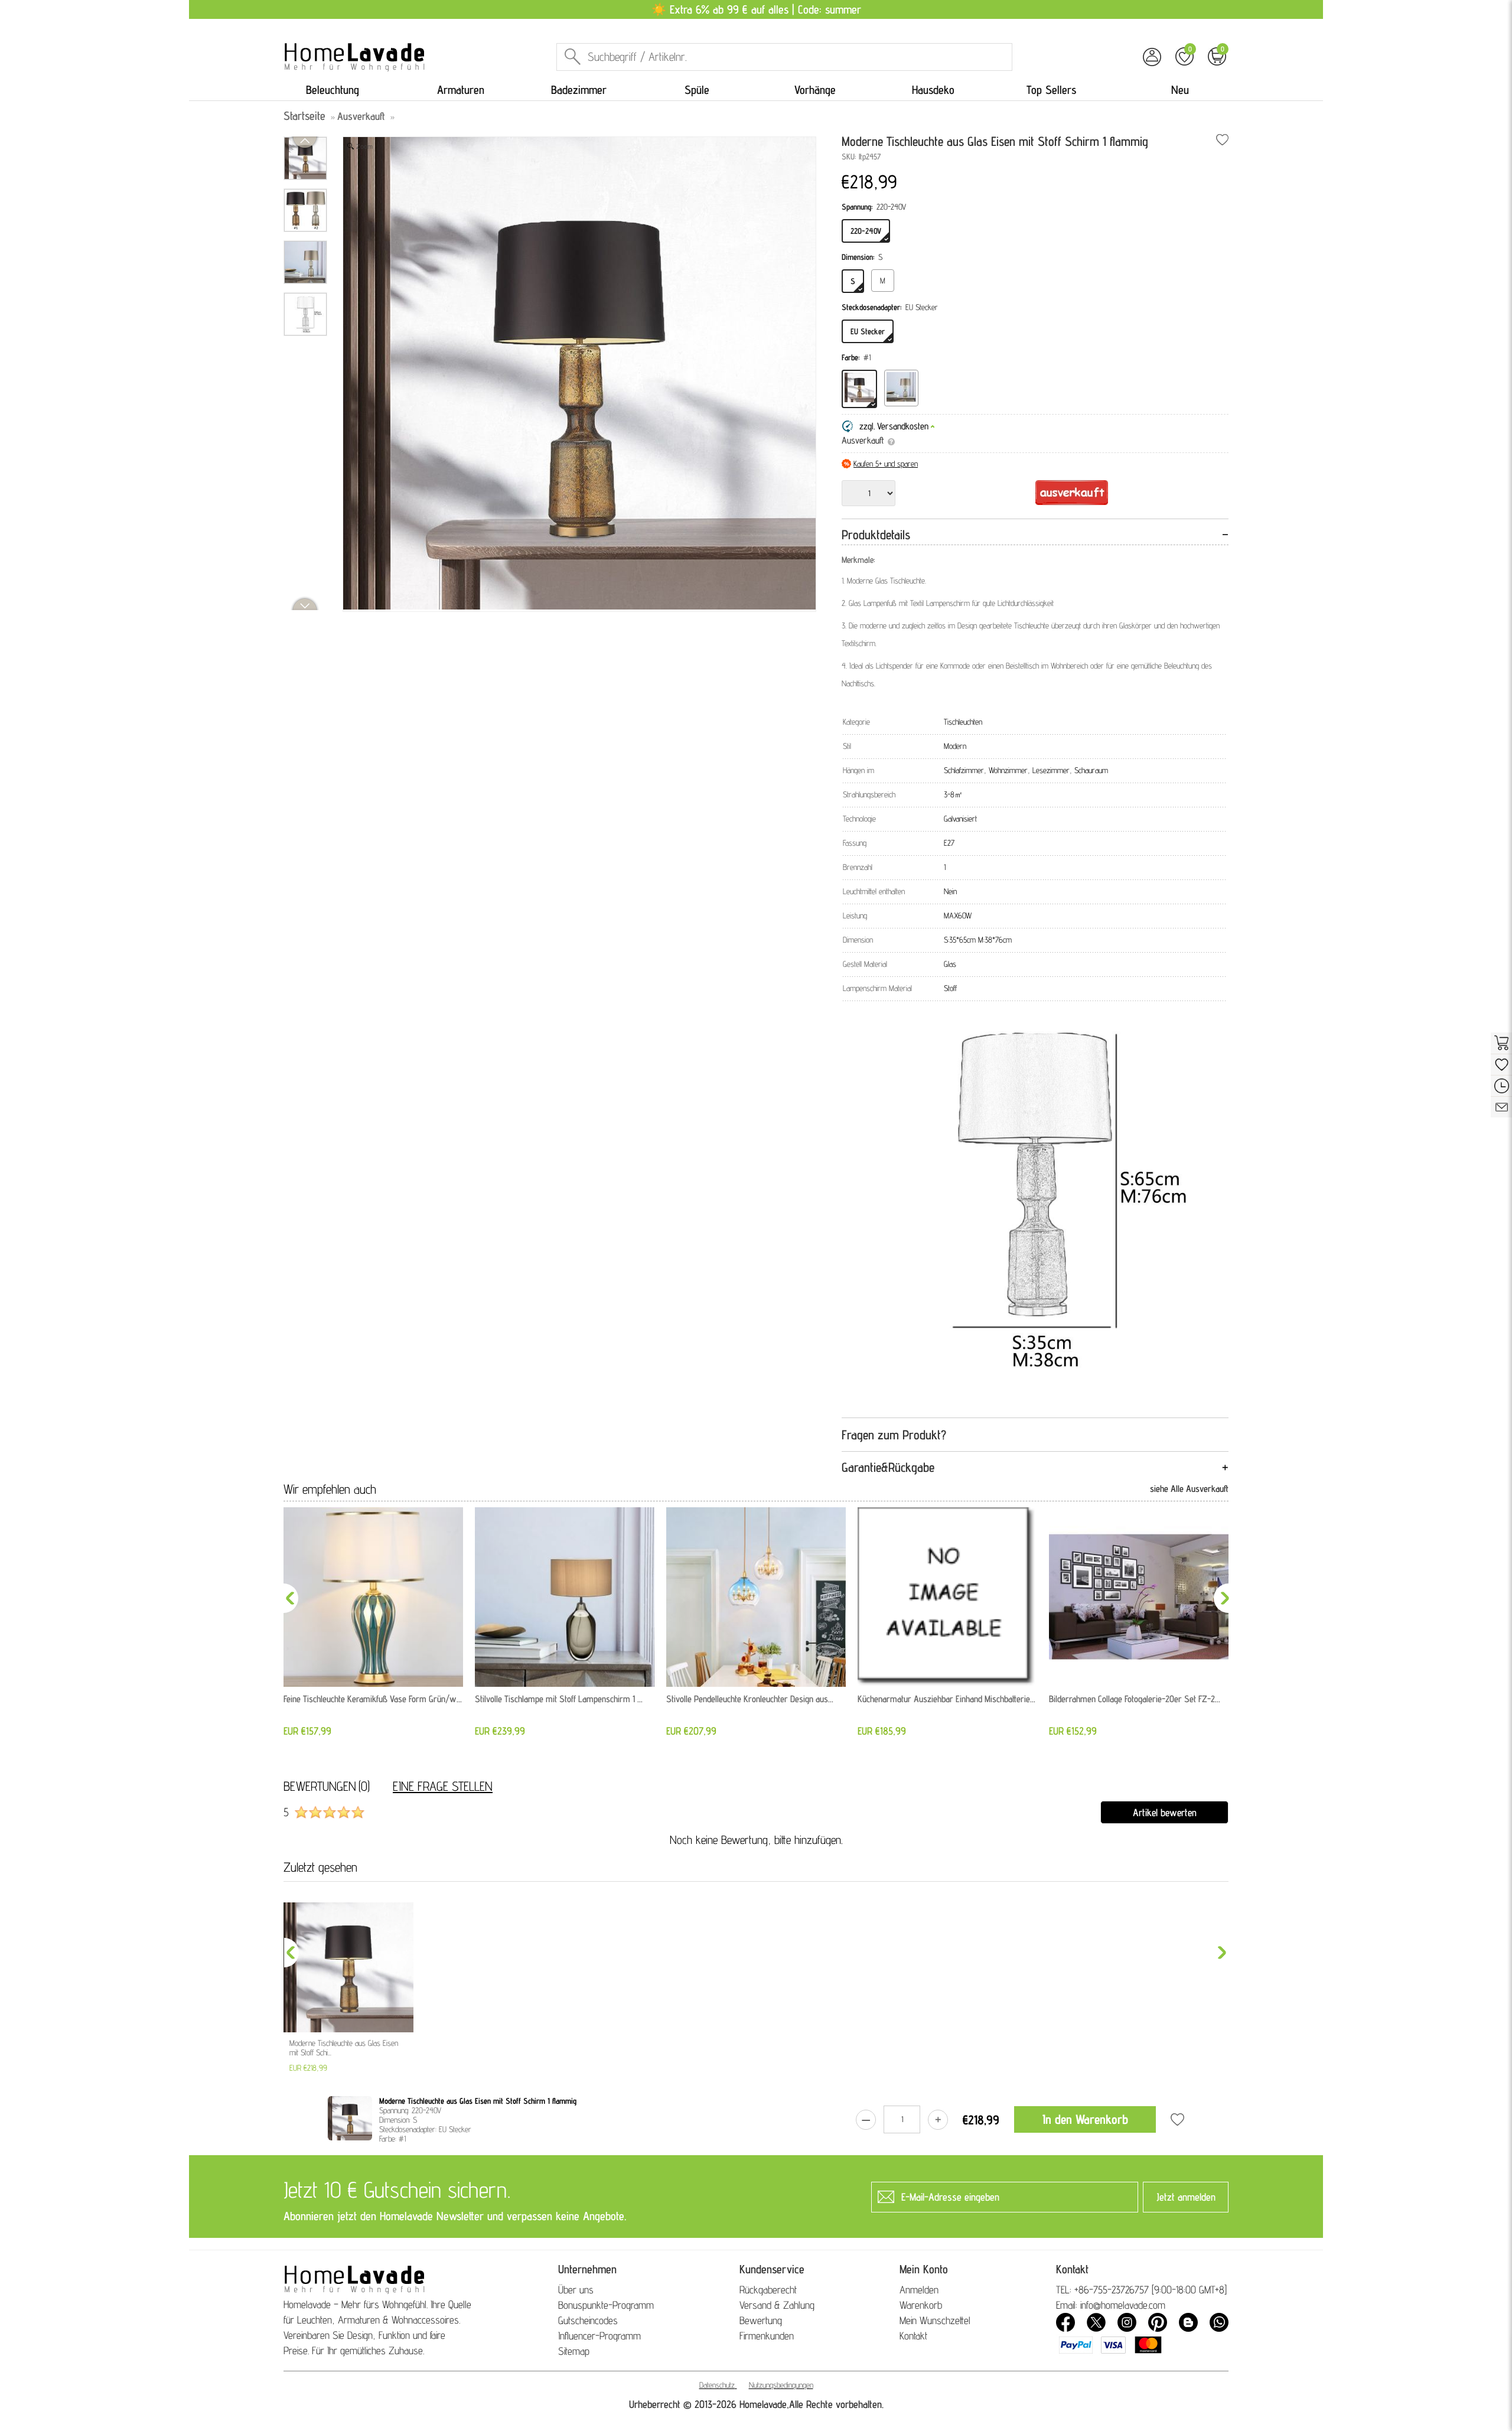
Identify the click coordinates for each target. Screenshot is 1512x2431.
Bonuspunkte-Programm (606, 2305)
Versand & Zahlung (777, 2305)
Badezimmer (579, 90)
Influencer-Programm (599, 2336)
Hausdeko (933, 90)
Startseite (304, 116)
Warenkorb (921, 2305)
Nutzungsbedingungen (781, 2385)
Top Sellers (1051, 90)
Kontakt (913, 2336)
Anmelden (919, 2290)
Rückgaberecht (768, 2290)
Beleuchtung (333, 90)
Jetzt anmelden (1186, 2197)
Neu (1180, 90)
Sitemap (574, 2351)
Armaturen (461, 90)
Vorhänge (815, 90)
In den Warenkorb (1085, 2119)
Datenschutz (717, 2385)
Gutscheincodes (588, 2320)
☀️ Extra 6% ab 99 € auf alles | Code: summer (756, 9)
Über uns (576, 2290)
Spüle (697, 90)
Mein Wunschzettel (935, 2320)
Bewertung (761, 2320)
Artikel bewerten (1165, 1812)
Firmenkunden (767, 2336)
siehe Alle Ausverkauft (1189, 1489)
